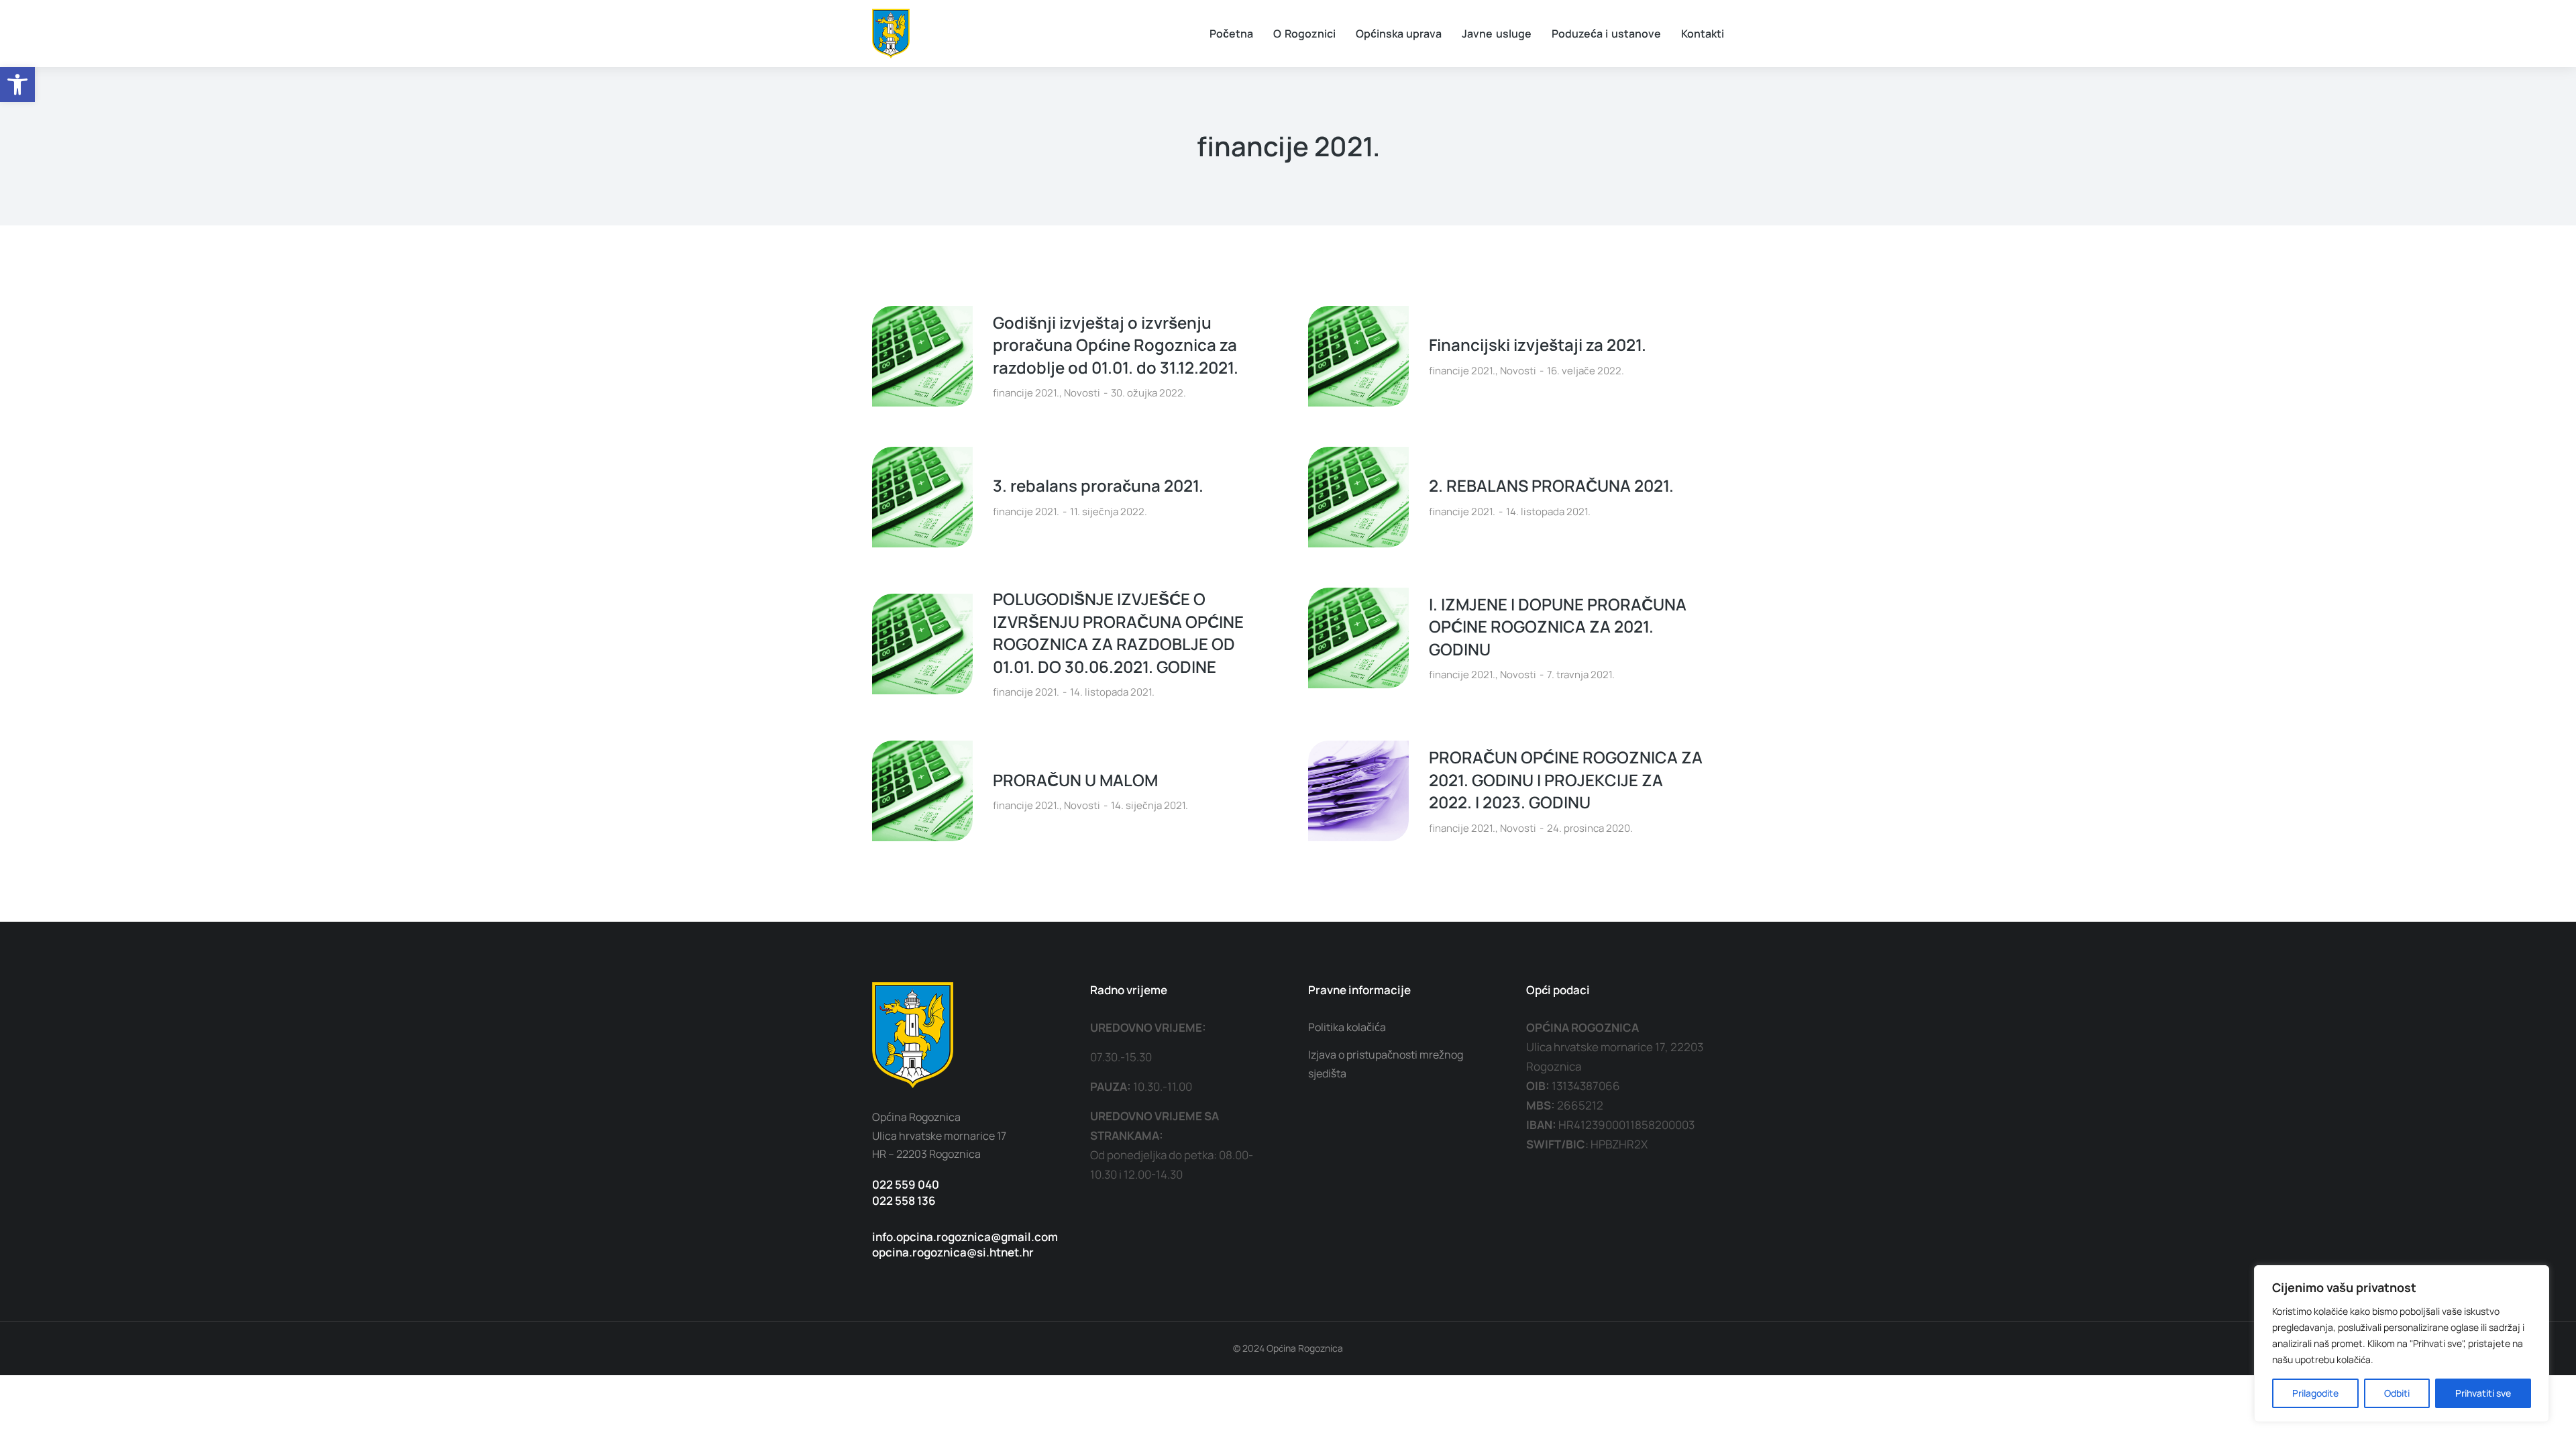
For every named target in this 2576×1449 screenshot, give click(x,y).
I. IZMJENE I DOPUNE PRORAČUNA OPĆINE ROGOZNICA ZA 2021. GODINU (1558, 627)
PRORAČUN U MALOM (1075, 780)
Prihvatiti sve (2483, 1393)
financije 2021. (1026, 393)
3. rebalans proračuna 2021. (1098, 485)
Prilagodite (2315, 1393)
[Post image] (922, 356)
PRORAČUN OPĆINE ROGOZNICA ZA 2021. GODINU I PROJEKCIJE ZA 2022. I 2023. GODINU (1566, 780)
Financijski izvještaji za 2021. (1538, 344)
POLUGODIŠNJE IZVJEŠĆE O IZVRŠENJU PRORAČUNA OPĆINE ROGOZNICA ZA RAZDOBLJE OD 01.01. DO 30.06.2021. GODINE (1118, 633)
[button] (17, 85)
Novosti (1082, 393)
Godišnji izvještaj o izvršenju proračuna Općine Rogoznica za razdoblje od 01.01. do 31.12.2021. (1116, 345)
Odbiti (2397, 1393)
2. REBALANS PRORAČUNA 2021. (1551, 485)
